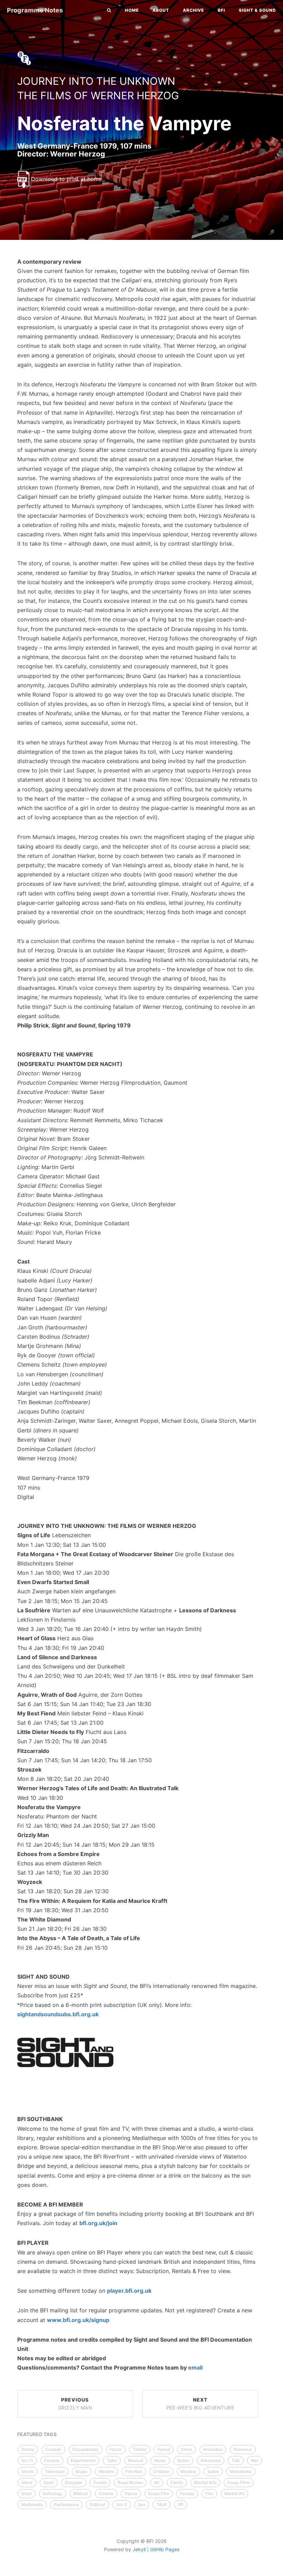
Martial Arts (205, 2482)
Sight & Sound (257, 10)
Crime (187, 2449)
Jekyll (139, 2549)
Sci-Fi (27, 2460)
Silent (27, 2482)
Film (209, 2493)
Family (177, 2482)
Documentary (86, 2449)
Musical (136, 2460)
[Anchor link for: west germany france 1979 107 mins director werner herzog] (10, 154)
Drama (28, 2449)
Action (183, 2460)
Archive (193, 10)
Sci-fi (122, 2504)
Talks (112, 2460)
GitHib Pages (165, 2549)
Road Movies (130, 2482)
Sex (142, 2504)
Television (55, 2471)
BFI (221, 10)
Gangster (74, 2482)
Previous (75, 2404)
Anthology (53, 2493)
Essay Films (239, 2482)
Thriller (140, 2449)
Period (164, 2449)
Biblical (81, 2493)
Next (200, 2404)
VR (180, 2504)
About (161, 10)
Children (161, 2471)
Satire (213, 2471)
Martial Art (234, 2493)
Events (100, 2482)
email (195, 2367)
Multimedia (32, 2504)
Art (157, 2482)
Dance (131, 2493)
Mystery (188, 2471)
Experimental (83, 2460)
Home (132, 10)
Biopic (82, 2471)
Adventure (211, 2460)
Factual (187, 2493)
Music (160, 2460)
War (255, 2460)
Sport (49, 2482)
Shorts (28, 2471)
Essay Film (159, 2493)
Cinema (106, 2493)
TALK (162, 2504)
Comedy (53, 2449)
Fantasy (52, 2460)
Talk (236, 2460)
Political (97, 2504)
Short (27, 2493)
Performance (66, 2504)
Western (106, 2471)
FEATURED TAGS (37, 2434)
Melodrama (241, 2471)
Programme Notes (35, 10)
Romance (243, 2449)
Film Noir (134, 2471)
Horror (116, 2449)
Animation (213, 2449)
